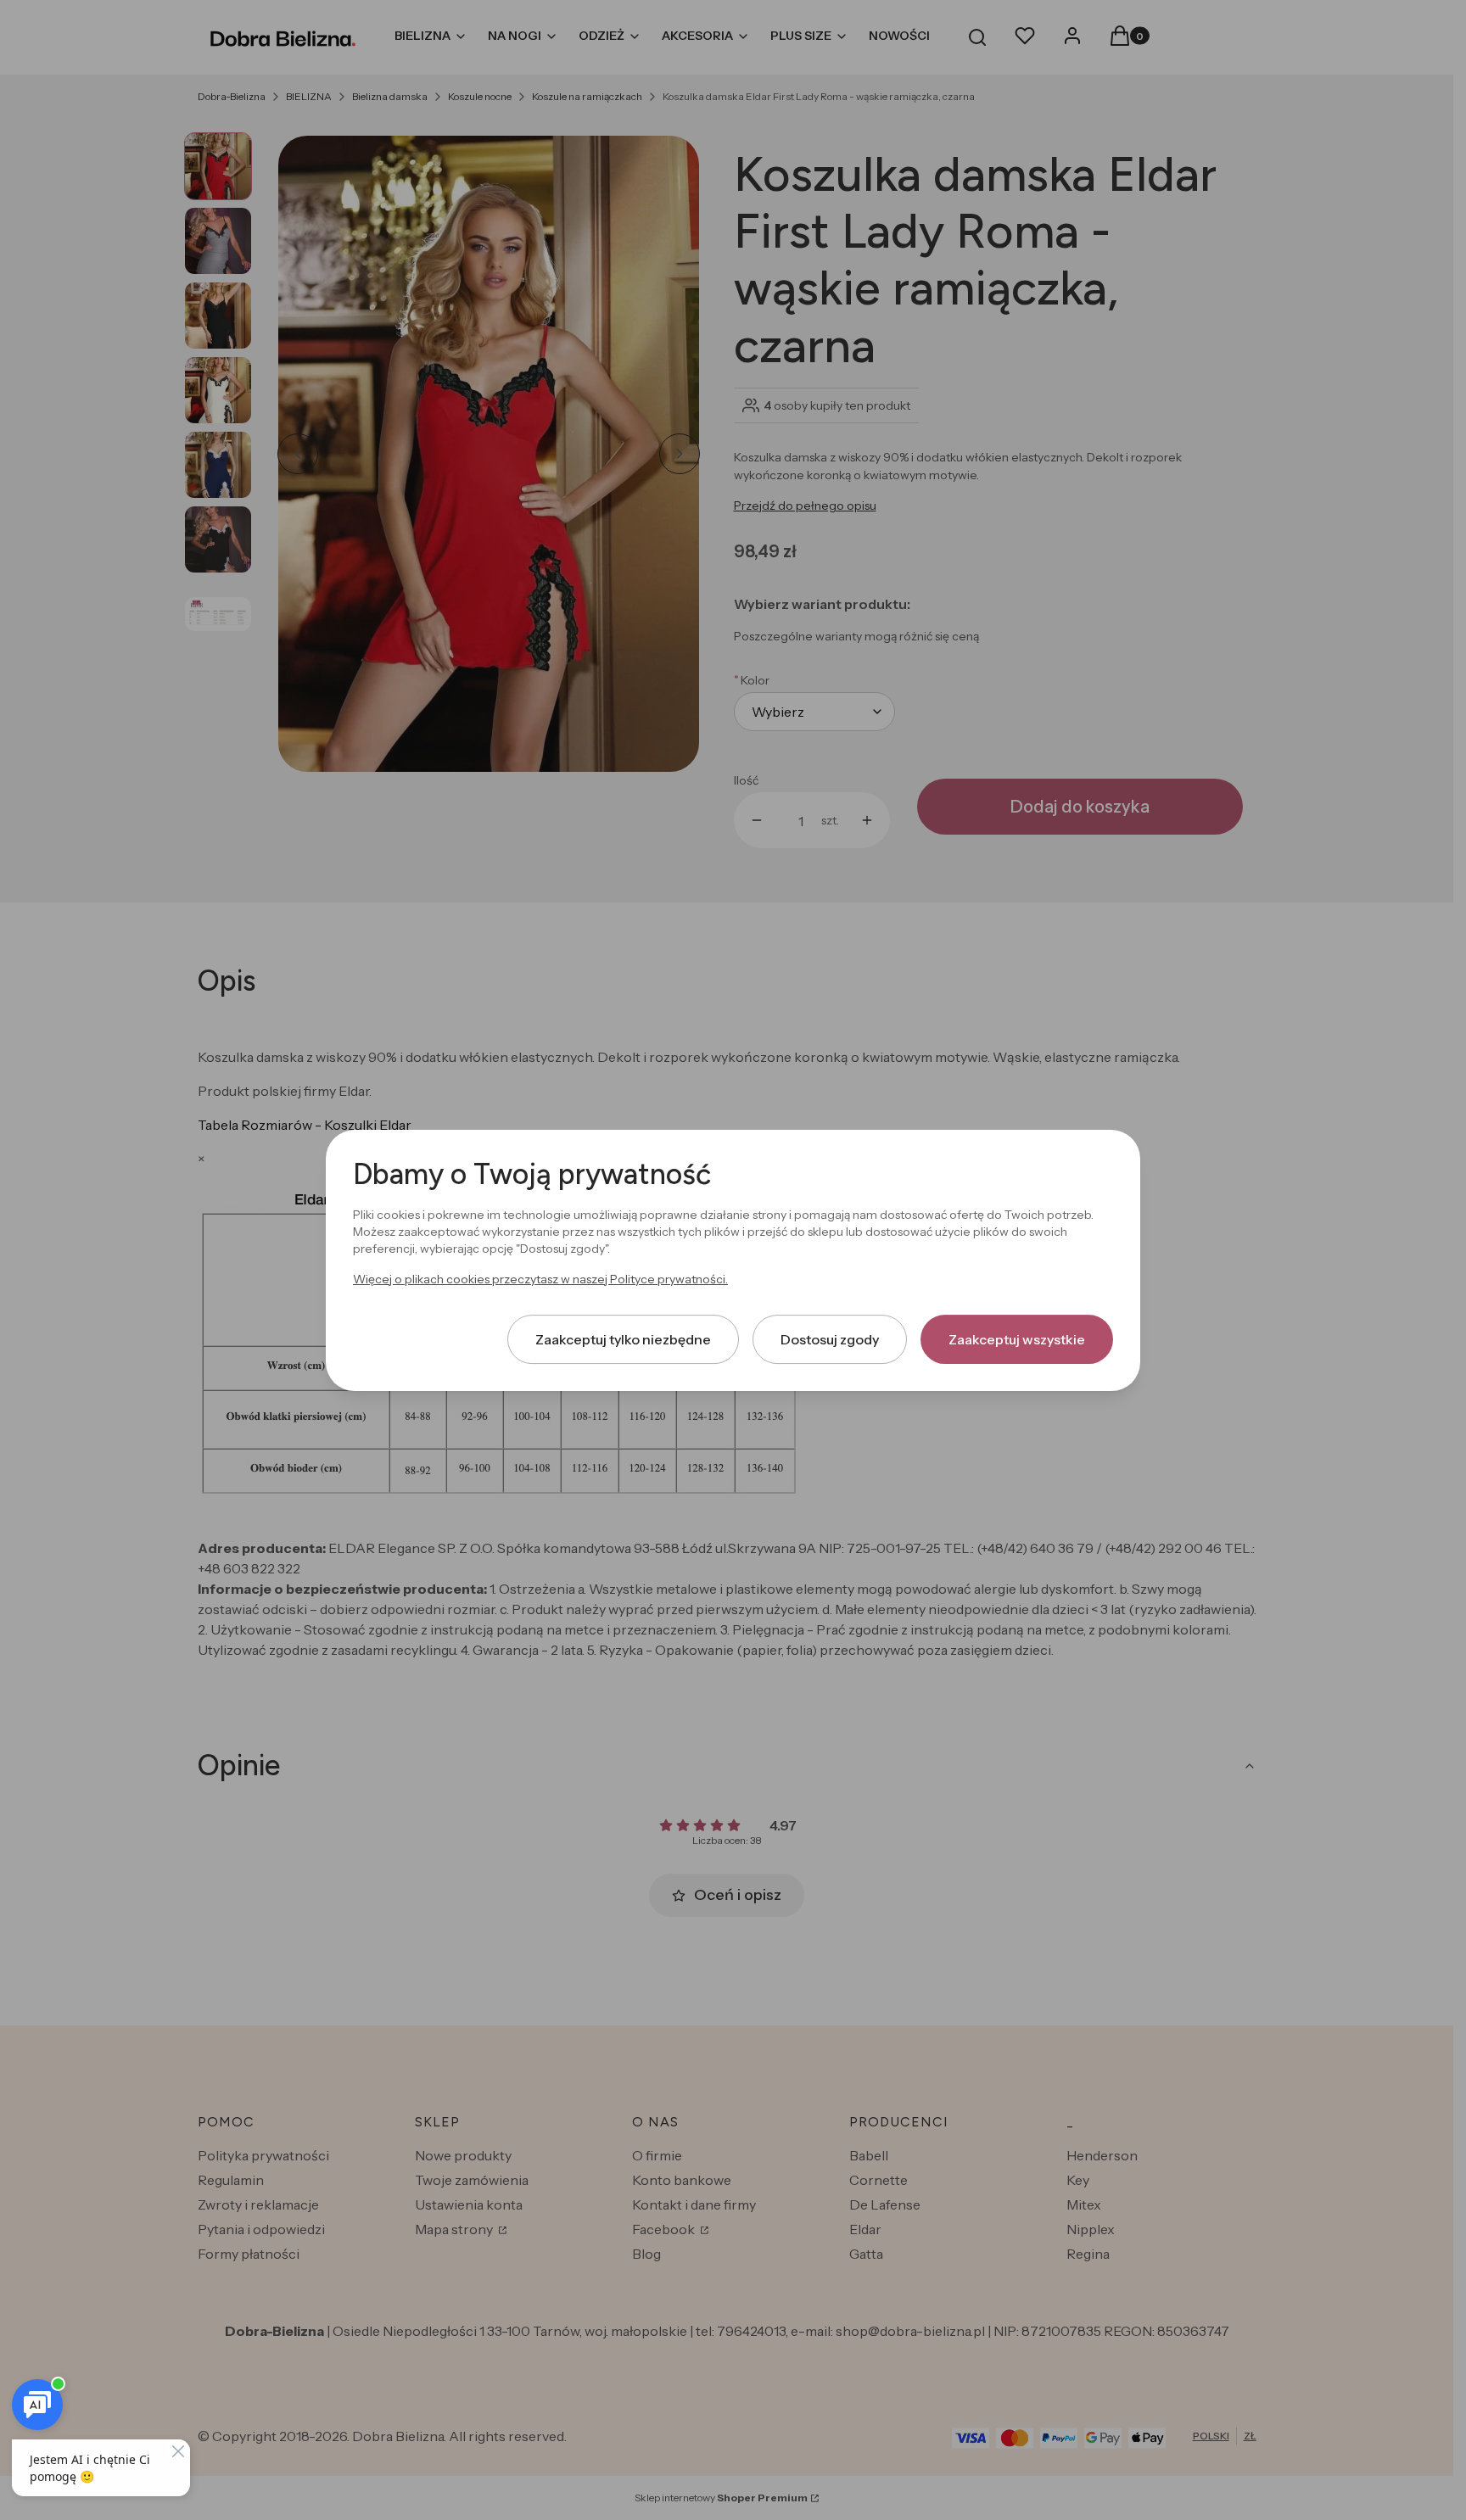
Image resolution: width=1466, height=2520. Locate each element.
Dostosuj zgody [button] (830, 1338)
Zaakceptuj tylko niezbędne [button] (623, 1338)
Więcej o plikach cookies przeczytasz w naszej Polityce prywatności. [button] (540, 1278)
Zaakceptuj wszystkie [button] (1017, 1338)
